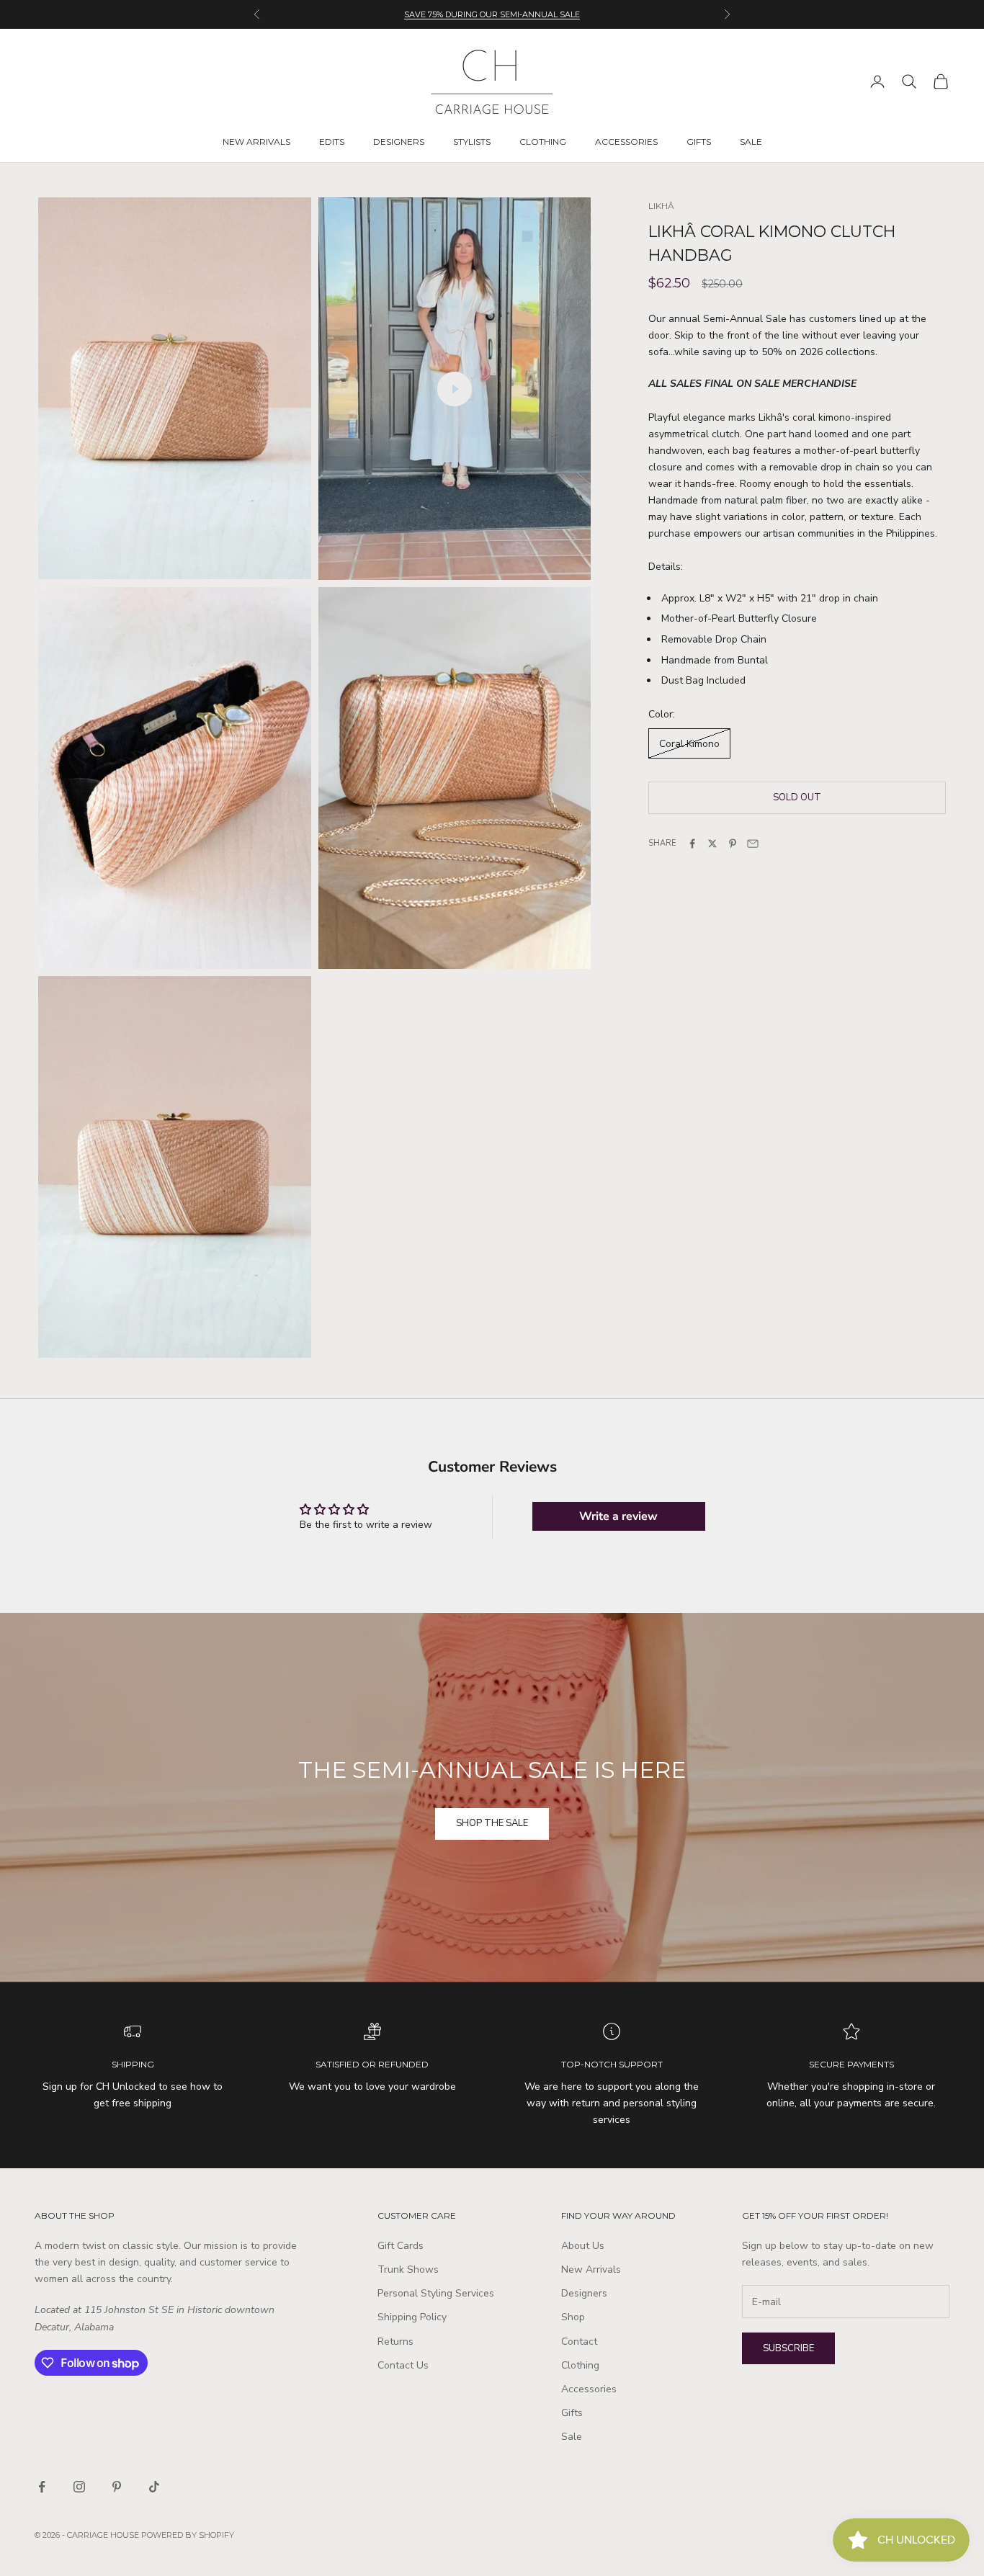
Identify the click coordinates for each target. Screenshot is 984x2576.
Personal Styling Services (436, 2293)
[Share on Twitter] (712, 844)
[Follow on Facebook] (42, 2487)
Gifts (572, 2413)
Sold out (797, 797)
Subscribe (788, 2348)
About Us (583, 2246)
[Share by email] (753, 844)
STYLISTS (472, 142)
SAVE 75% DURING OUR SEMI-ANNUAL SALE (492, 14)
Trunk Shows (408, 2269)
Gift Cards (401, 2246)
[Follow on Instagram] (79, 2487)
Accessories (589, 2389)
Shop (573, 2317)
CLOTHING (543, 142)
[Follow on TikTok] (154, 2487)
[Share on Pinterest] (733, 844)
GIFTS (699, 142)
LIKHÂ (661, 206)
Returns (395, 2342)
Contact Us (403, 2365)
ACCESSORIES (626, 142)
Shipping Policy (412, 2317)
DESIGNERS (399, 142)
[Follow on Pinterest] (117, 2487)
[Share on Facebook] (692, 844)
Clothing (580, 2365)
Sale (572, 2437)
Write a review (618, 1516)
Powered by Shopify (188, 2535)
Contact (579, 2342)
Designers (584, 2293)
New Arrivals (591, 2269)
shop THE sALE (492, 1823)
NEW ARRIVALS (256, 142)
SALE (751, 142)
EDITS (332, 142)
